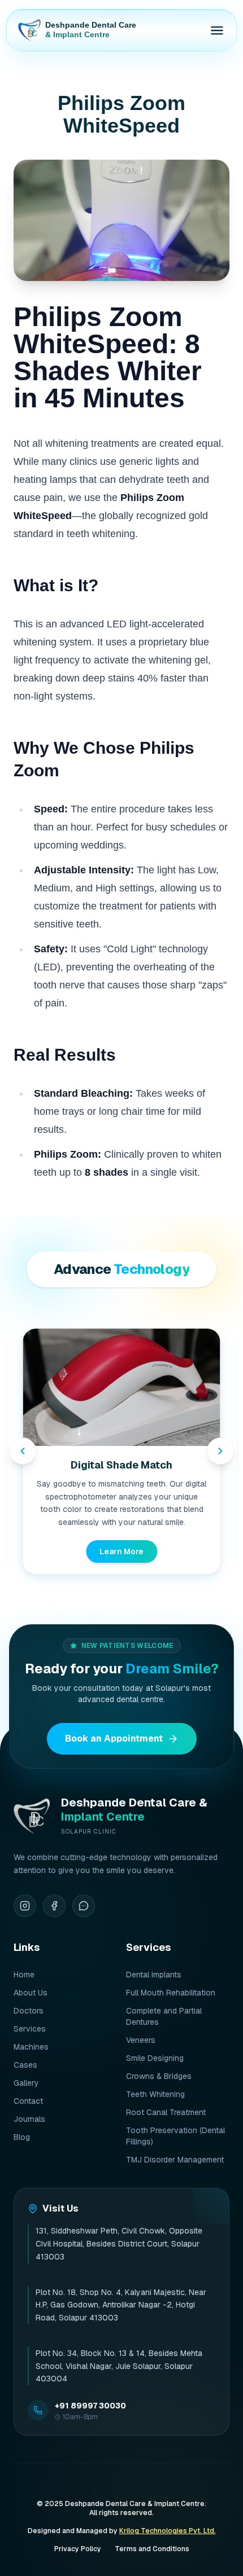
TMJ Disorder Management (175, 2160)
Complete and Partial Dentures (164, 2016)
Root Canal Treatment (166, 2112)
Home (24, 1975)
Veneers (141, 2040)
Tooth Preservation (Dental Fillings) (175, 2136)
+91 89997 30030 (90, 2406)
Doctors (29, 2011)
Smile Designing (155, 2058)
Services (30, 2029)
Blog (22, 2137)
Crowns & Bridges (159, 2076)
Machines (31, 2047)
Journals (29, 2119)
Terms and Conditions (152, 2549)
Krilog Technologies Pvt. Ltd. (168, 2531)
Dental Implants (154, 1975)
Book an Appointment (114, 1738)
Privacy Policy (78, 2549)
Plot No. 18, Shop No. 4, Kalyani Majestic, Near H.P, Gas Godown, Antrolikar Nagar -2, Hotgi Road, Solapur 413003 (121, 2305)
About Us (31, 1993)
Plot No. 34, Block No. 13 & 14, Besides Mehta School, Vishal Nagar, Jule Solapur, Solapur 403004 (119, 2366)
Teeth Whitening (155, 2094)
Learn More (121, 1551)
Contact (28, 2101)
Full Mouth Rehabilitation (171, 1993)
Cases (25, 2065)
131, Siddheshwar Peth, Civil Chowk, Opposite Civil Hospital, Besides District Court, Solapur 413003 (119, 2244)
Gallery (26, 2083)
